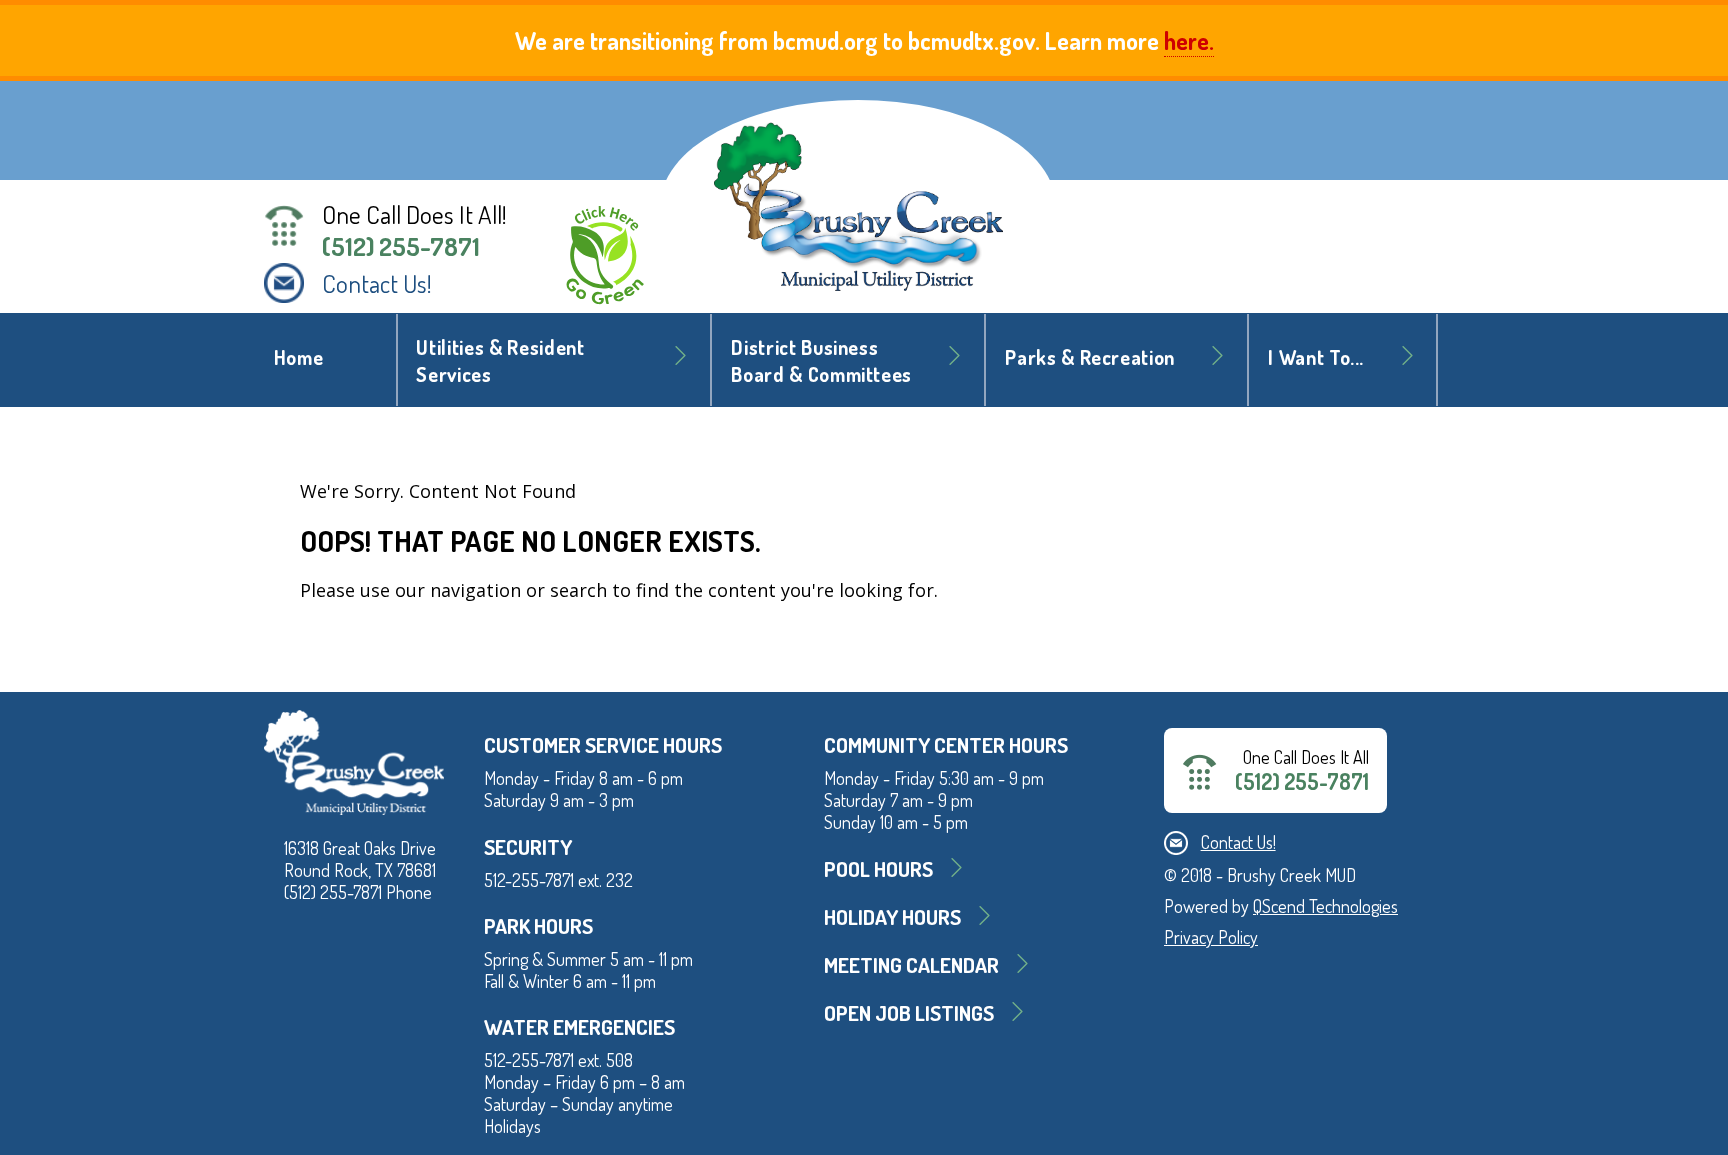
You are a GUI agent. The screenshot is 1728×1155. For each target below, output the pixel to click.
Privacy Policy (1211, 937)
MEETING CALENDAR (911, 964)
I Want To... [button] (1316, 357)
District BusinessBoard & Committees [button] (821, 361)
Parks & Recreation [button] (1090, 357)
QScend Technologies (1325, 906)
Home (299, 357)
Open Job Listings (909, 1012)
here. (1189, 40)
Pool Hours (878, 868)
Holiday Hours (892, 916)
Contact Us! (377, 283)
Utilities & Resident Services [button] (500, 361)
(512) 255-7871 (401, 246)
